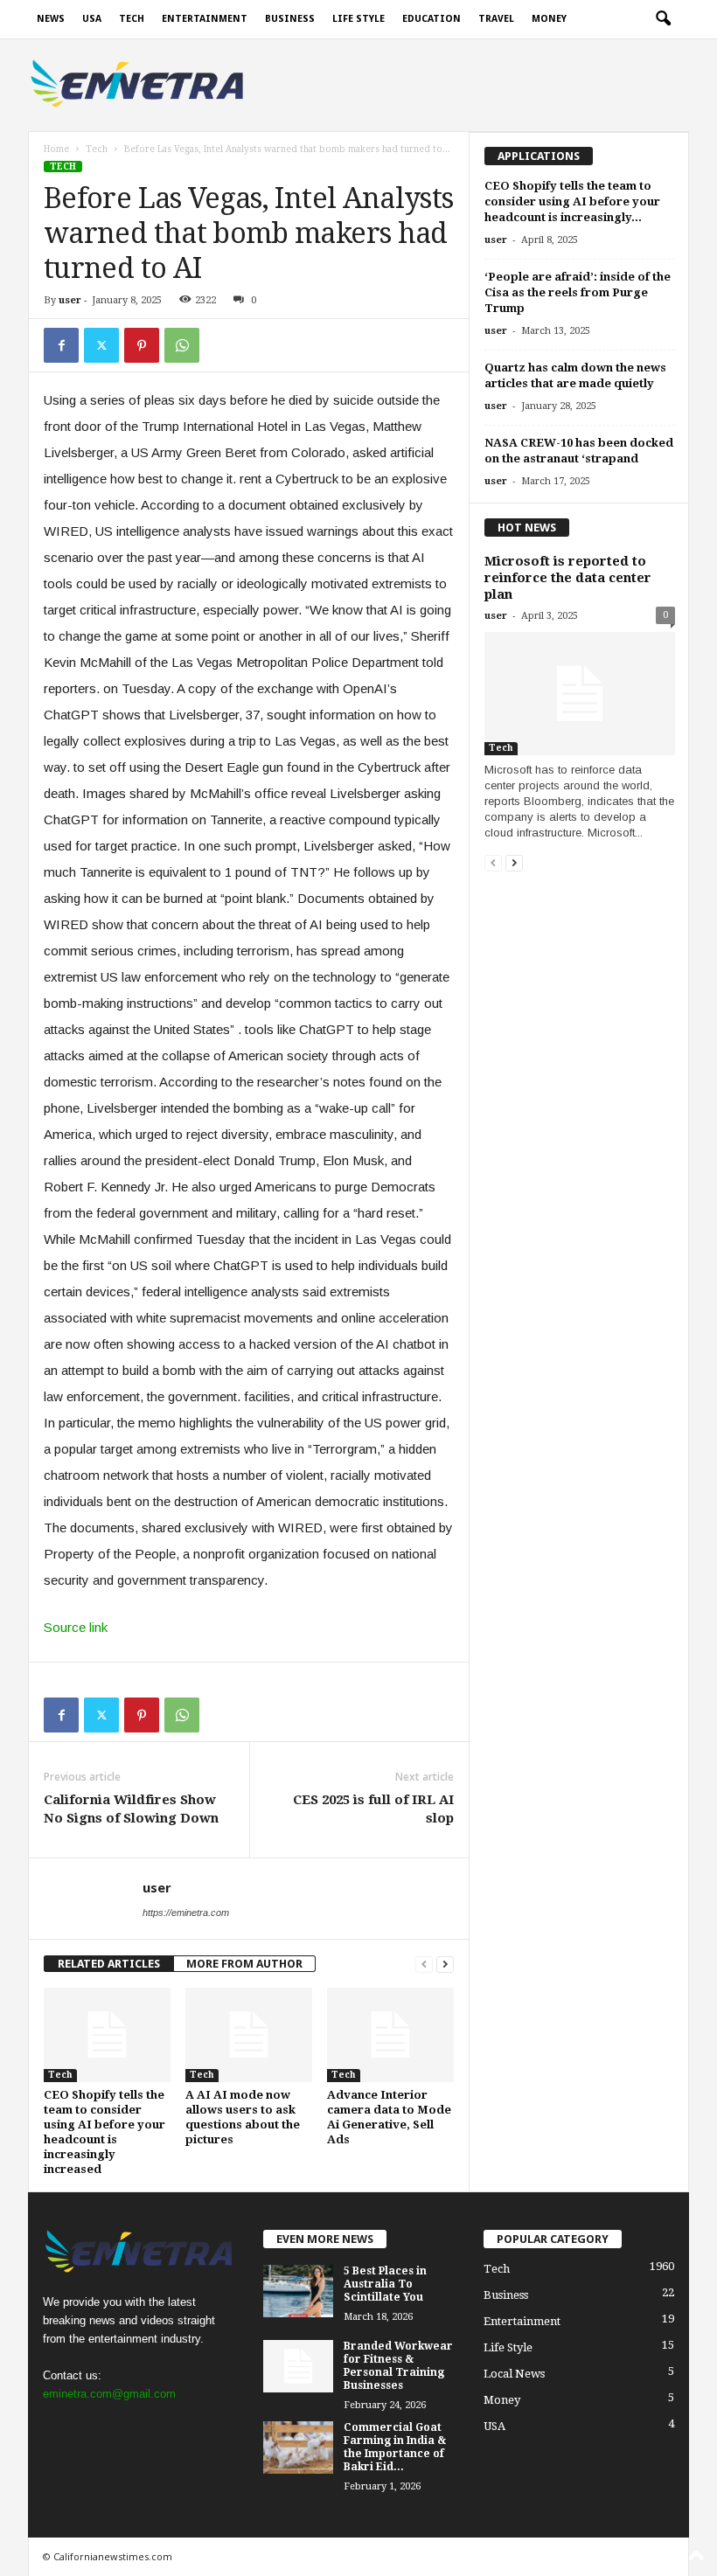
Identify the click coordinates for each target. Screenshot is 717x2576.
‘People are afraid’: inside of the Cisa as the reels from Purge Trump (578, 292)
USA (92, 19)
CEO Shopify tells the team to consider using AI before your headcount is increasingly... (572, 201)
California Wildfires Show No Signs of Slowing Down (131, 1809)
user (70, 300)
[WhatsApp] (182, 345)
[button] (663, 19)
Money (549, 19)
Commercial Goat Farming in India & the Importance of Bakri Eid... (395, 2447)
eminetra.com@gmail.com (109, 2394)
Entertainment (205, 19)
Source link (76, 1627)
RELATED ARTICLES (109, 1964)
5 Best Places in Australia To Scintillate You (385, 2284)
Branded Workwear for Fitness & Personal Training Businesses (398, 2366)
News (51, 19)
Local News (514, 2374)
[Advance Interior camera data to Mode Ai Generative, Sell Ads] (390, 2035)
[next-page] (445, 1964)
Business (290, 19)
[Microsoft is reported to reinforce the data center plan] (580, 694)
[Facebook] (61, 345)
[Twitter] (101, 345)
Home (56, 149)
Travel (496, 19)
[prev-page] (424, 1964)
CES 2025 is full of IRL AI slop (373, 1809)
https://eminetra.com (186, 1913)
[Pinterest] (142, 345)
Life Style (358, 19)
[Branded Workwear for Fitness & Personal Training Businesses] (298, 2366)
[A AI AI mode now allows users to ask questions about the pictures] (249, 2035)
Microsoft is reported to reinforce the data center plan (568, 578)
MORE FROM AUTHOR (244, 1964)
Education (432, 19)
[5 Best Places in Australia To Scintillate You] (298, 2291)
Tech (132, 19)
